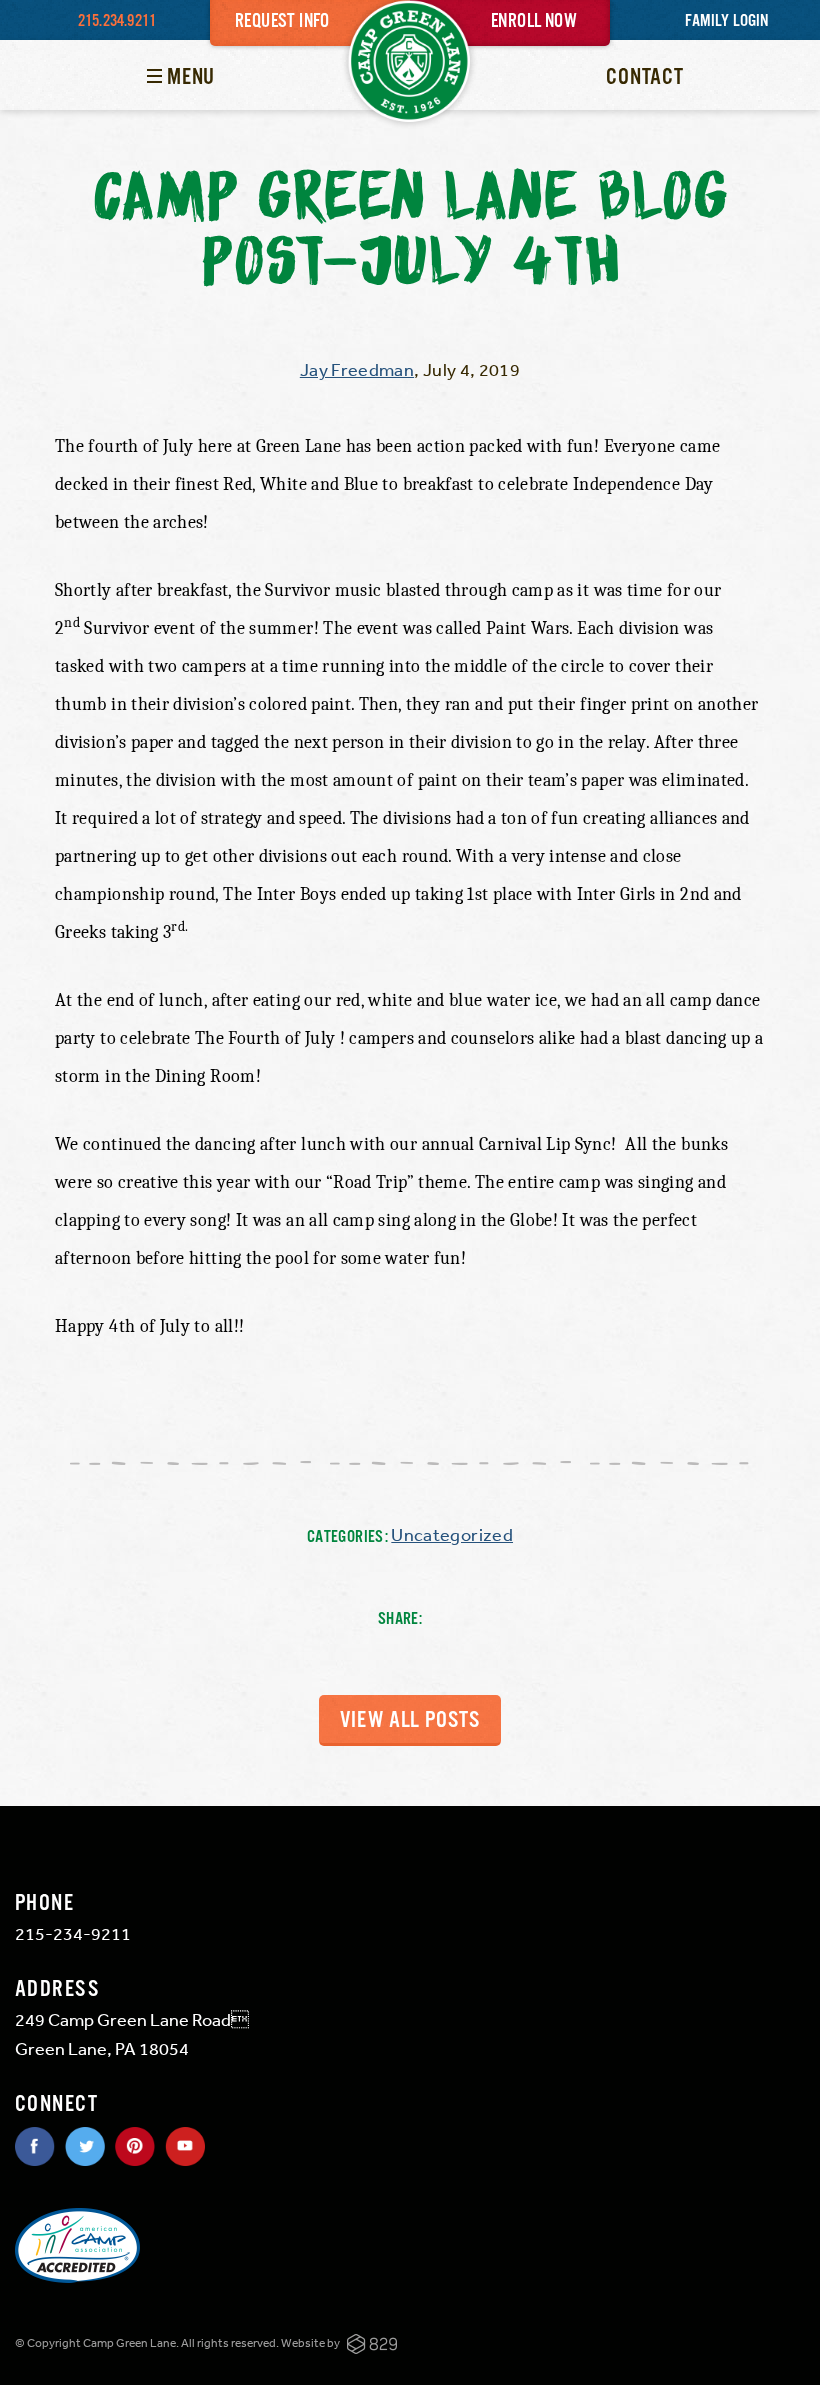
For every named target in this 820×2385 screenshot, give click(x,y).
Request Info (282, 22)
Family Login (726, 21)
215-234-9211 (73, 1933)
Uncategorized (452, 1534)
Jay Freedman (357, 369)
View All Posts (410, 1720)
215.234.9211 (117, 21)
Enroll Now (534, 22)
